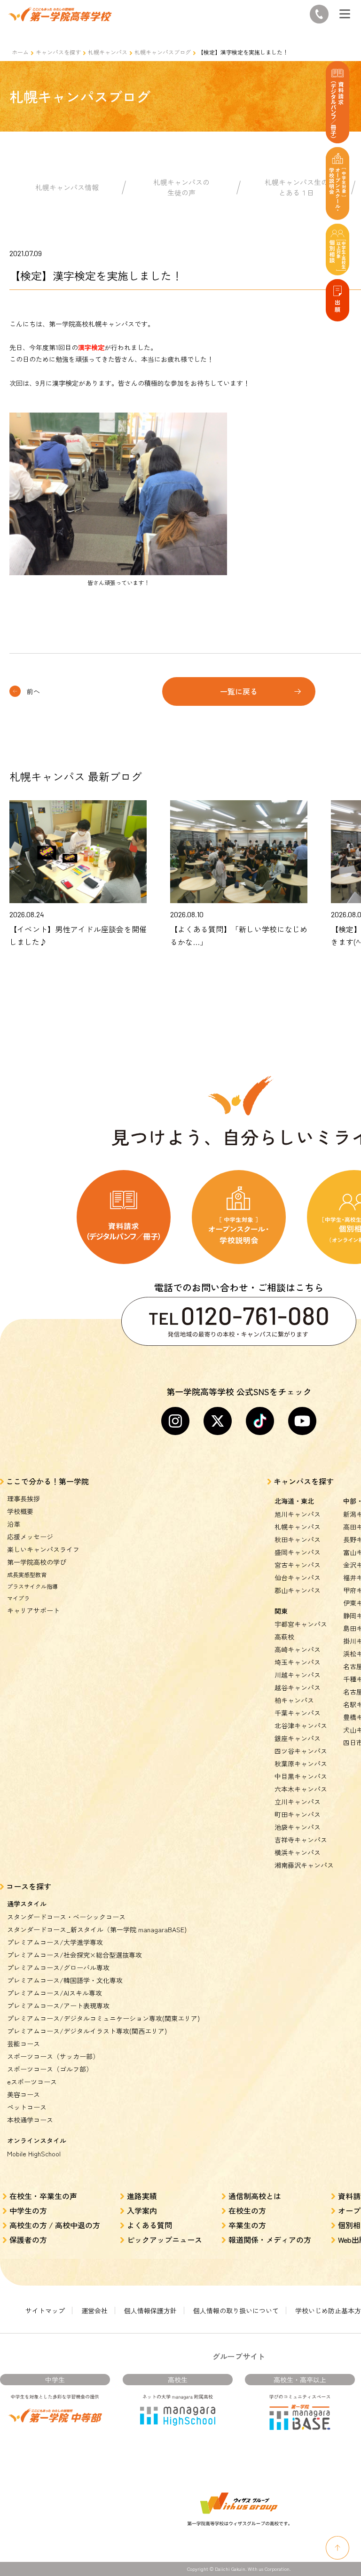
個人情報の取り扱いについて (236, 2311)
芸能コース (24, 2044)
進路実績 (142, 2196)
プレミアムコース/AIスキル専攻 (55, 1993)
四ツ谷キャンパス (301, 1751)
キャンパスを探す (58, 52)
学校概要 (20, 1511)
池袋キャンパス (298, 1827)
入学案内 (142, 2210)
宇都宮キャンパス (301, 1624)
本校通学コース (30, 2120)
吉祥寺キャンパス (301, 1840)
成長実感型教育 (27, 1574)
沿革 (14, 1524)
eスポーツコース (32, 2082)
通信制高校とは (255, 2196)
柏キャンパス (294, 1700)
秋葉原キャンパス (301, 1764)
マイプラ (18, 1598)
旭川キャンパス (298, 1514)
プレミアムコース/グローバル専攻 (58, 1967)
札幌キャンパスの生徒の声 (181, 187)
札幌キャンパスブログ (163, 52)
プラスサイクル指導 (32, 1586)
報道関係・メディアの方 (270, 2240)
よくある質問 (149, 2225)
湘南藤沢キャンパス (304, 1865)
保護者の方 (28, 2240)
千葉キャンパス (298, 1713)
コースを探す (29, 1886)
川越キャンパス (298, 1675)
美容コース (24, 2094)
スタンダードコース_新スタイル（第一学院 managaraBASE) (97, 1929)
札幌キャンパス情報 (67, 187)
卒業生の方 (247, 2225)
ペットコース (27, 2107)
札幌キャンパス (108, 52)
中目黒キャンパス (301, 1776)
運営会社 (94, 2311)
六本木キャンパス (301, 1789)
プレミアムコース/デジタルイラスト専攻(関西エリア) (87, 2031)
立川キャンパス (298, 1802)
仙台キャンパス (298, 1577)
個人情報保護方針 (150, 2311)
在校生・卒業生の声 (43, 2196)
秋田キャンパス (298, 1539)
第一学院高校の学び (37, 1562)
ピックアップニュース (165, 2240)
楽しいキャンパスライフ (43, 1549)
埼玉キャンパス (298, 1662)
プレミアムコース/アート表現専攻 (58, 2006)
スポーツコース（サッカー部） (53, 2056)
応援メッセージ (30, 1537)
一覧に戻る (239, 691)
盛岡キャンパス (298, 1552)
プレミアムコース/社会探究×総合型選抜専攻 (75, 1955)
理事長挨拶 (24, 1499)
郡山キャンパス (298, 1590)
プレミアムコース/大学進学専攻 (55, 1942)
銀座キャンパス (298, 1738)
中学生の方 (28, 2210)
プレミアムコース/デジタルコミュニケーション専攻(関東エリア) (103, 2018)
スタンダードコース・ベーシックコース (66, 1917)
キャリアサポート (33, 1610)
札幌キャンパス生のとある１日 (296, 187)
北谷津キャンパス (301, 1725)
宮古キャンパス (298, 1565)
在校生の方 (247, 2210)
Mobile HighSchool (34, 2154)
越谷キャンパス (298, 1687)
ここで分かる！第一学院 (47, 1481)
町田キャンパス (298, 1814)
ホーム (20, 52)
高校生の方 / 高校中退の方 (55, 2225)
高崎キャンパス (298, 1649)
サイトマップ (45, 2311)
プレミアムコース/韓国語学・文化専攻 (65, 1980)
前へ (33, 691)
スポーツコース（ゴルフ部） (50, 2069)
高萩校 (284, 1637)
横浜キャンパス (298, 1852)
